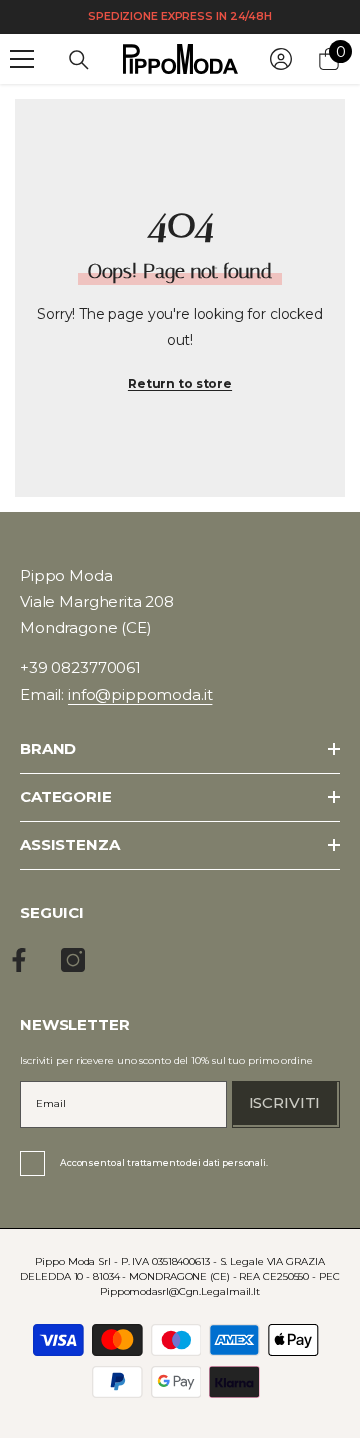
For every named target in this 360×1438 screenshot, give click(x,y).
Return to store (180, 383)
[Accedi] (281, 59)
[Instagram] (73, 960)
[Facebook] (19, 960)
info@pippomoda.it (140, 694)
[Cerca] (79, 60)
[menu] (22, 59)
